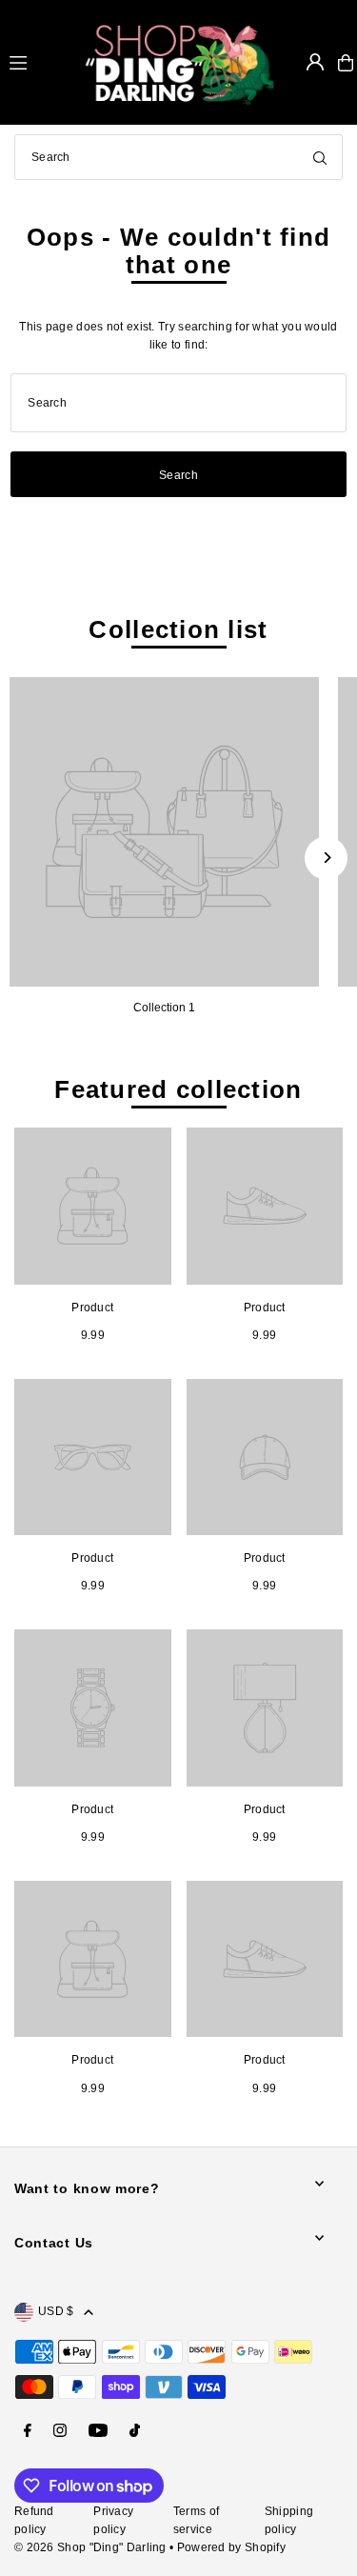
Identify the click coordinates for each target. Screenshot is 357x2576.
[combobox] (178, 157)
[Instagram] (60, 2432)
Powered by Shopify (231, 2547)
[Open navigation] (38, 62)
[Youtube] (98, 2432)
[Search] (320, 157)
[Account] (315, 62)
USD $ (56, 2311)
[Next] (326, 858)
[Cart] (346, 63)
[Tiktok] (135, 2432)
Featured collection (178, 1089)
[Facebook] (28, 2432)
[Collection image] (164, 832)
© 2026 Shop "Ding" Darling (90, 2547)
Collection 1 (164, 1008)
